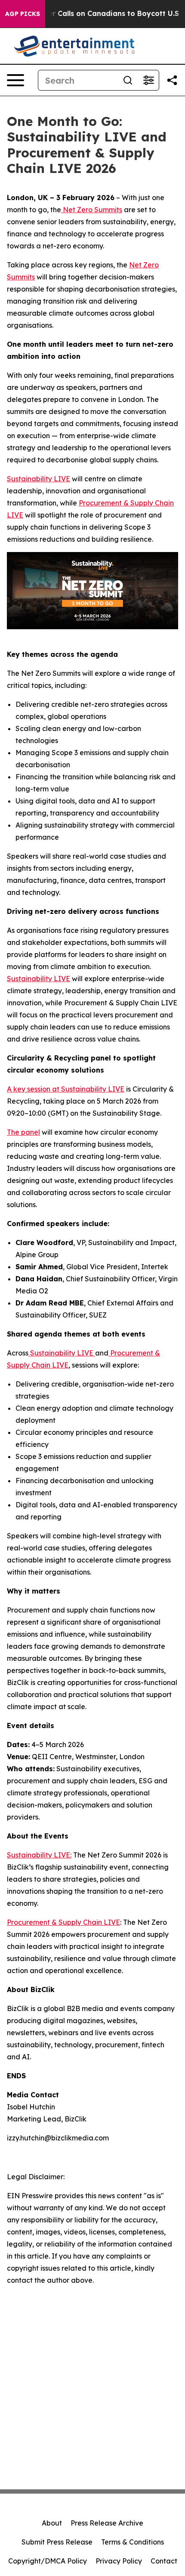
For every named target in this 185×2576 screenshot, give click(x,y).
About (52, 2523)
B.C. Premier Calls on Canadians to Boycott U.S (96, 14)
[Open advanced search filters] (148, 80)
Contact (164, 2561)
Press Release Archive (107, 2523)
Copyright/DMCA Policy (48, 2561)
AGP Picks (23, 14)
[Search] (128, 80)
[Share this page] (172, 80)
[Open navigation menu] (15, 80)
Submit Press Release (57, 2542)
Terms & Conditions (133, 2542)
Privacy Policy (119, 2561)
